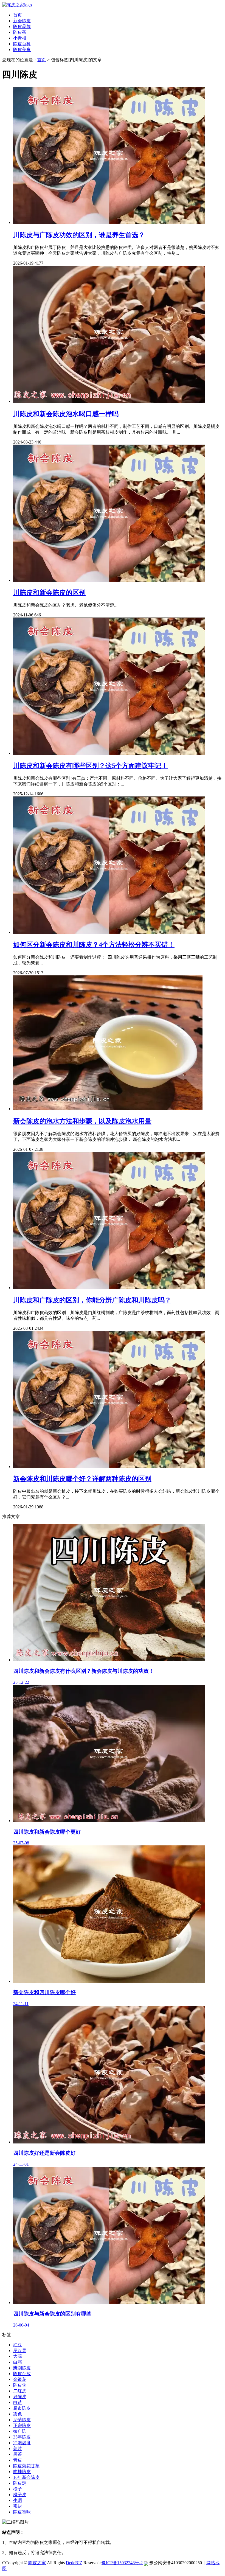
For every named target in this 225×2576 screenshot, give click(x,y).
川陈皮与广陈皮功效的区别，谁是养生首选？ (79, 235)
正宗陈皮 (22, 2425)
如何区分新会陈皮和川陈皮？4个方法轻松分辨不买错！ (94, 945)
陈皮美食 (22, 50)
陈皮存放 (22, 2374)
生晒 (18, 2500)
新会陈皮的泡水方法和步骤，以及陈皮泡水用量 (82, 1121)
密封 (18, 2506)
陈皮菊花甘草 (26, 2466)
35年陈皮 (22, 2437)
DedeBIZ (74, 2563)
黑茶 (18, 2454)
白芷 (18, 2402)
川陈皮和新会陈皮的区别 (49, 593)
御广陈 (20, 2431)
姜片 (18, 2449)
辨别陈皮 (22, 2368)
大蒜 (18, 2356)
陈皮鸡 (20, 2483)
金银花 (20, 2379)
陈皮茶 (20, 32)
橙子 (18, 2489)
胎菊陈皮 (22, 2420)
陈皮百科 (22, 44)
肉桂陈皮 (22, 2472)
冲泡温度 (22, 2443)
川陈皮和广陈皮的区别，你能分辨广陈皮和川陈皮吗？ (92, 1300)
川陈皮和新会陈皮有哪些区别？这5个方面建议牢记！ (91, 766)
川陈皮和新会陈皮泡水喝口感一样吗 (66, 414)
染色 (18, 2414)
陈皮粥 (20, 2385)
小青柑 (20, 38)
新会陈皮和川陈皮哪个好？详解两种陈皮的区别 (82, 1479)
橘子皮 (20, 2495)
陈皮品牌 (22, 26)
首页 (18, 15)
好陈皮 (20, 2397)
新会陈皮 (22, 21)
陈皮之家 (37, 2563)
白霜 (18, 2362)
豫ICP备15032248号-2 (122, 2563)
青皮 (18, 2460)
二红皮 (20, 2391)
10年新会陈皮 (26, 2477)
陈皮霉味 (22, 2512)
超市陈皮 (22, 2408)
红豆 (18, 2345)
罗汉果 (20, 2351)
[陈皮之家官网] (17, 5)
